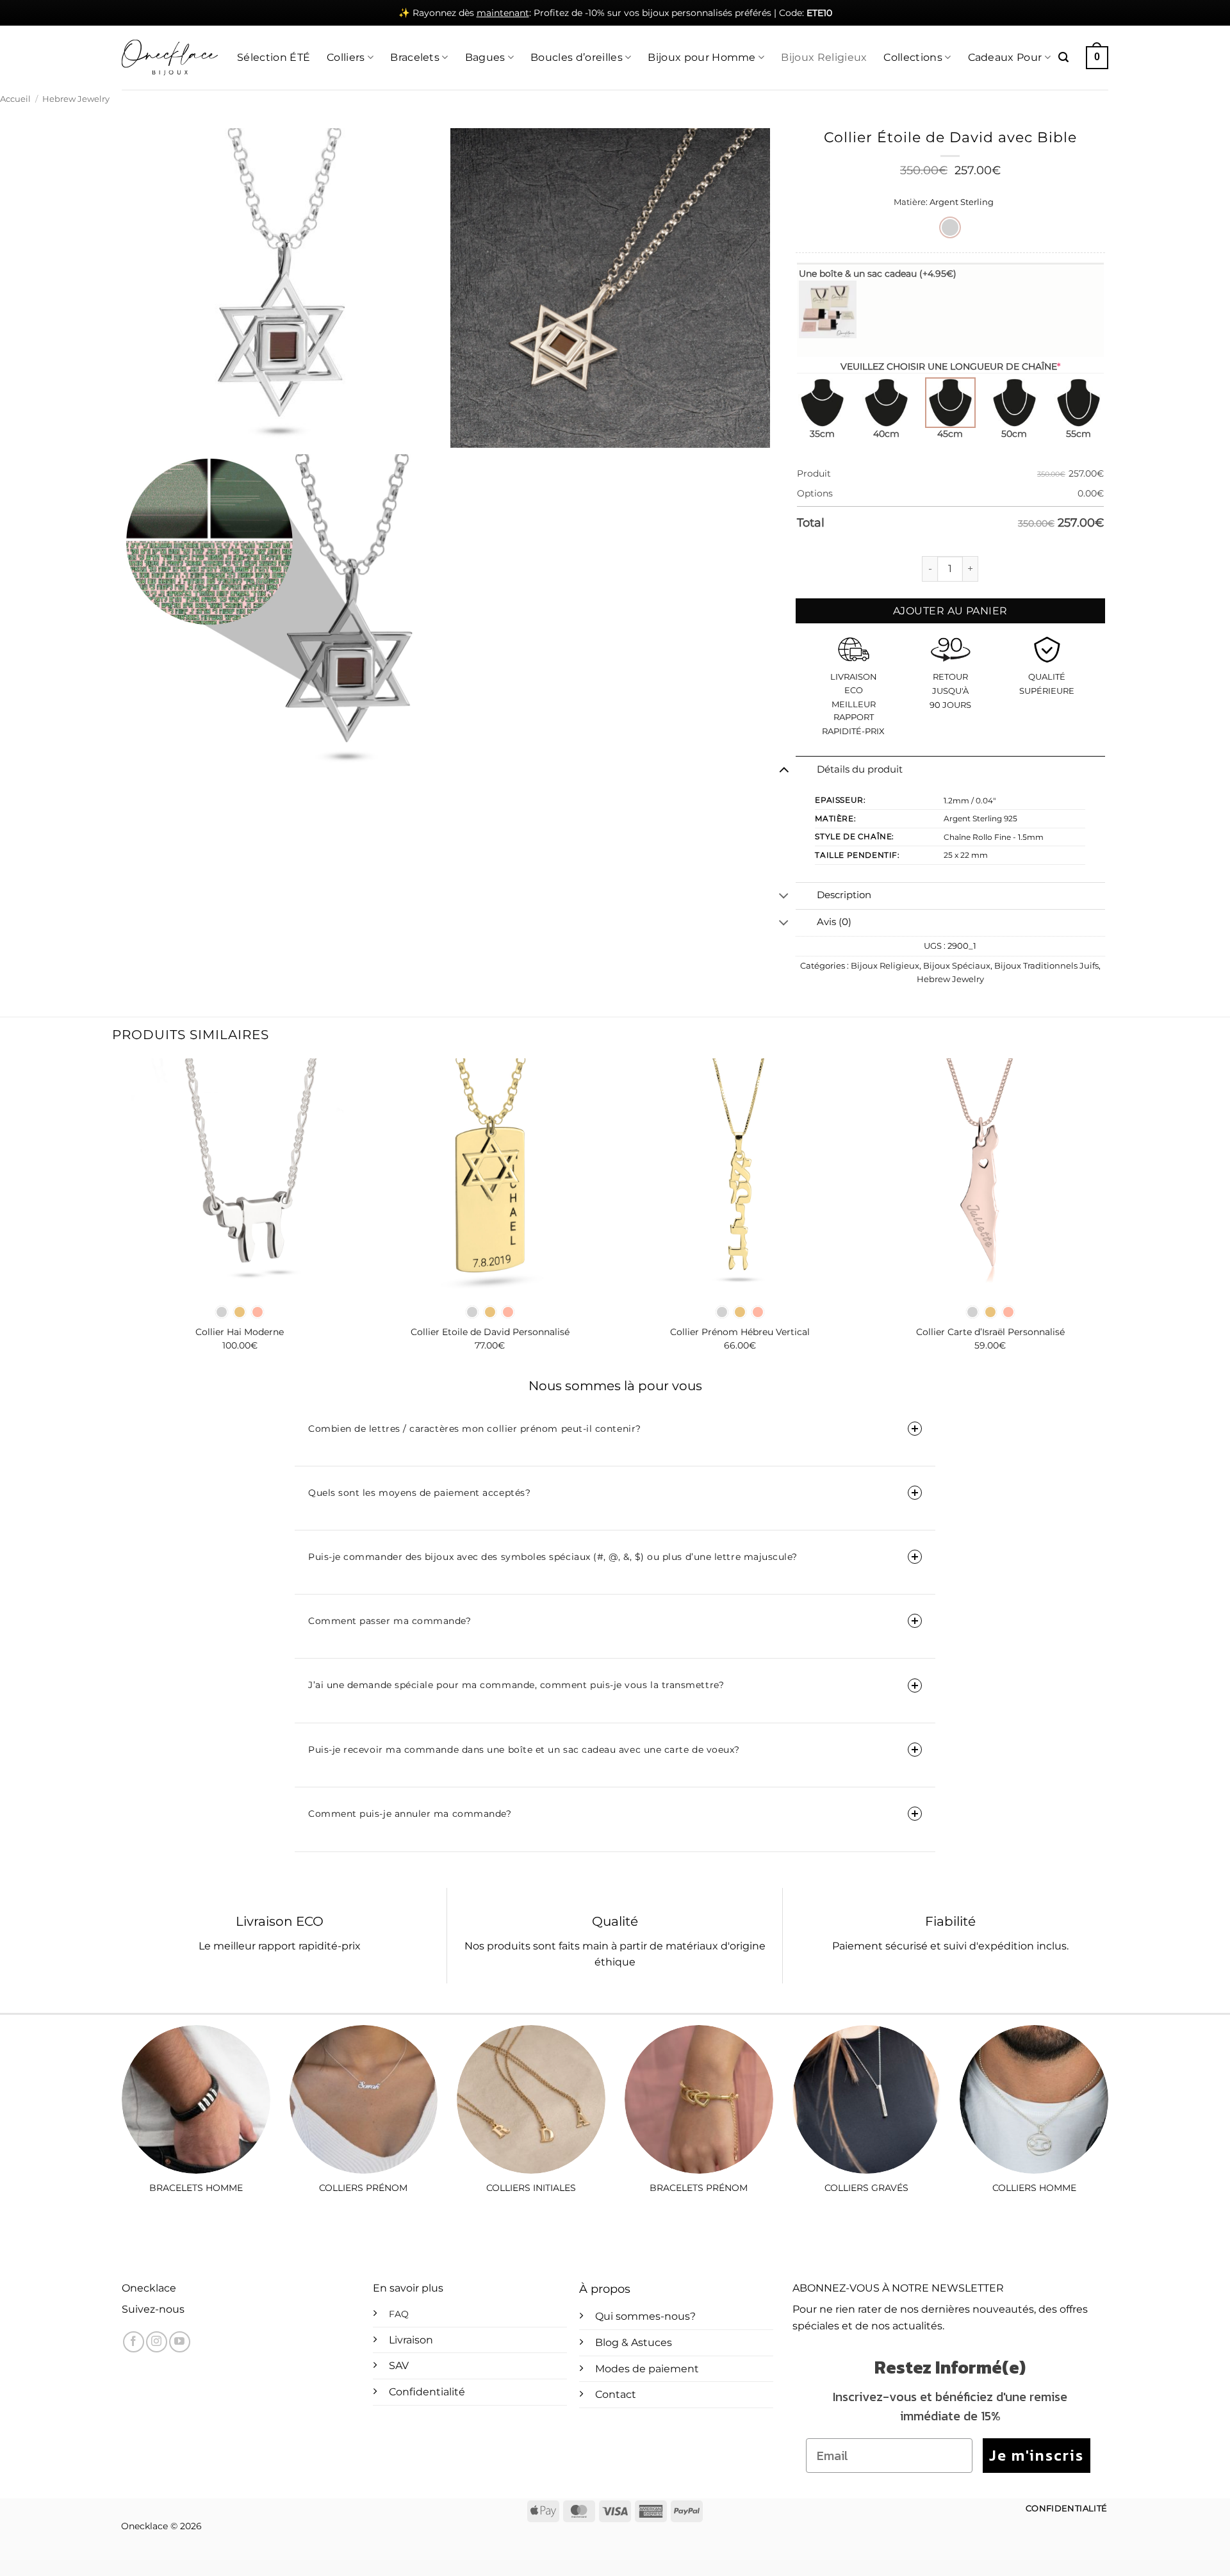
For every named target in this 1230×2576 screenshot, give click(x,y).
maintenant (503, 13)
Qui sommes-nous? (645, 2316)
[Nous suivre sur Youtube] (180, 2342)
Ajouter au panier (950, 611)
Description (844, 895)
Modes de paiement (647, 2369)
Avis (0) (834, 922)
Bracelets (415, 57)
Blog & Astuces (634, 2342)
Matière (910, 202)
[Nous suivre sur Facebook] (134, 2342)
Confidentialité (427, 2392)
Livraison (411, 2340)
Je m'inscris (1037, 2455)
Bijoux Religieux (824, 57)
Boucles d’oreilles (577, 57)
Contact (616, 2394)
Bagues (485, 57)
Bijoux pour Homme (701, 57)
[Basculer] (784, 769)
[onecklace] (170, 58)
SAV (399, 2366)
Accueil (15, 99)
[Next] (1108, 1216)
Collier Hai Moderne (240, 1332)
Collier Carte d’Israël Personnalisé (990, 1332)
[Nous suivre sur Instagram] (157, 2342)
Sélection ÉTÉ (274, 57)
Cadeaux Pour (1005, 57)
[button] (1063, 57)
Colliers (346, 57)
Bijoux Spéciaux (957, 966)
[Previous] (122, 1216)
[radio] (950, 227)
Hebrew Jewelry (76, 99)
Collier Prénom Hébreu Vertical (740, 1332)
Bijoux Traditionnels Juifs (1046, 966)
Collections (913, 57)
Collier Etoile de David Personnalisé (490, 1332)
